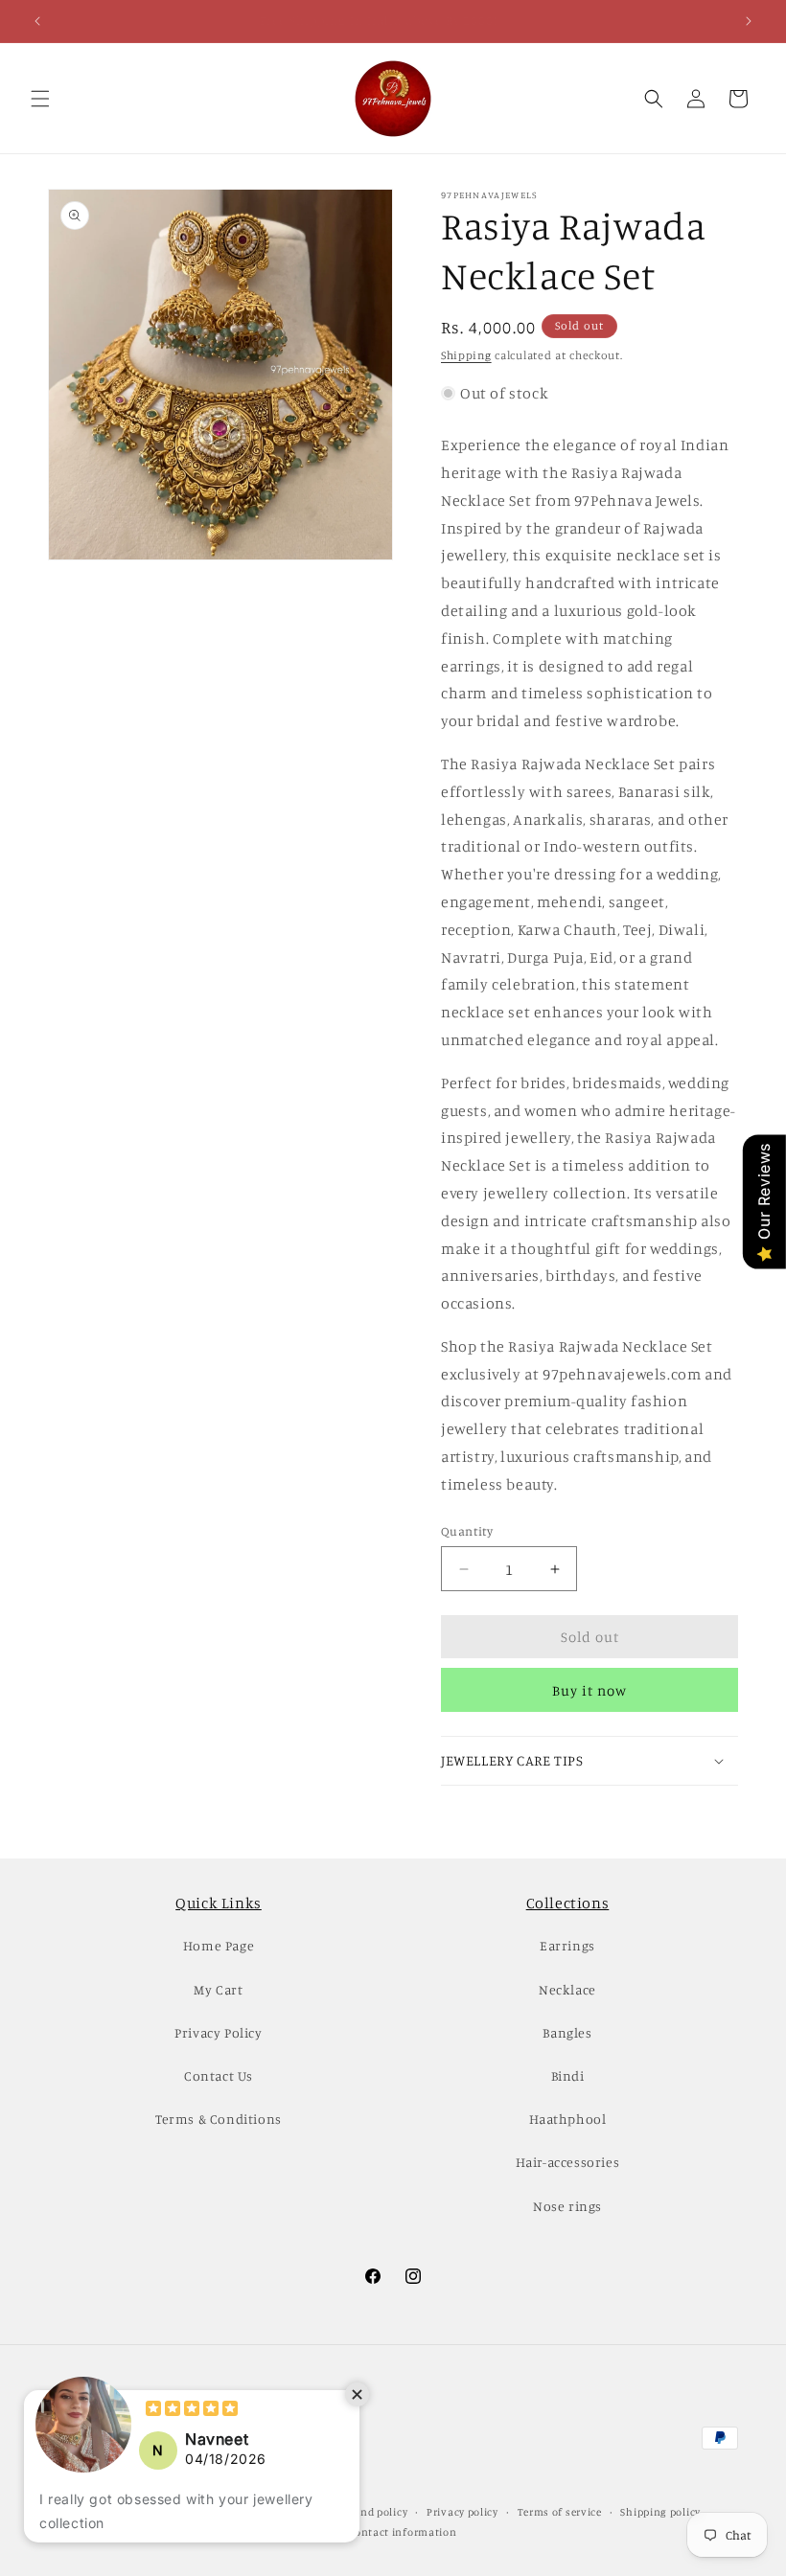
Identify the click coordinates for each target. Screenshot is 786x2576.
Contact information (402, 2532)
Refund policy (372, 2512)
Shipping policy (660, 2512)
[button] (40, 99)
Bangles (567, 2032)
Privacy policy (462, 2512)
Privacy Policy (218, 2032)
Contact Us (219, 2075)
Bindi (568, 2075)
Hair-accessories (568, 2162)
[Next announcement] (749, 21)
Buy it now (589, 1690)
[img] (192, 2411)
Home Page (219, 1945)
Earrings (567, 1945)
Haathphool (568, 2119)
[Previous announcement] (37, 21)
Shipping (466, 355)
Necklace (567, 1989)
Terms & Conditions (219, 2119)
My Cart (218, 1989)
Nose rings (567, 2206)
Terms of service (560, 2512)
